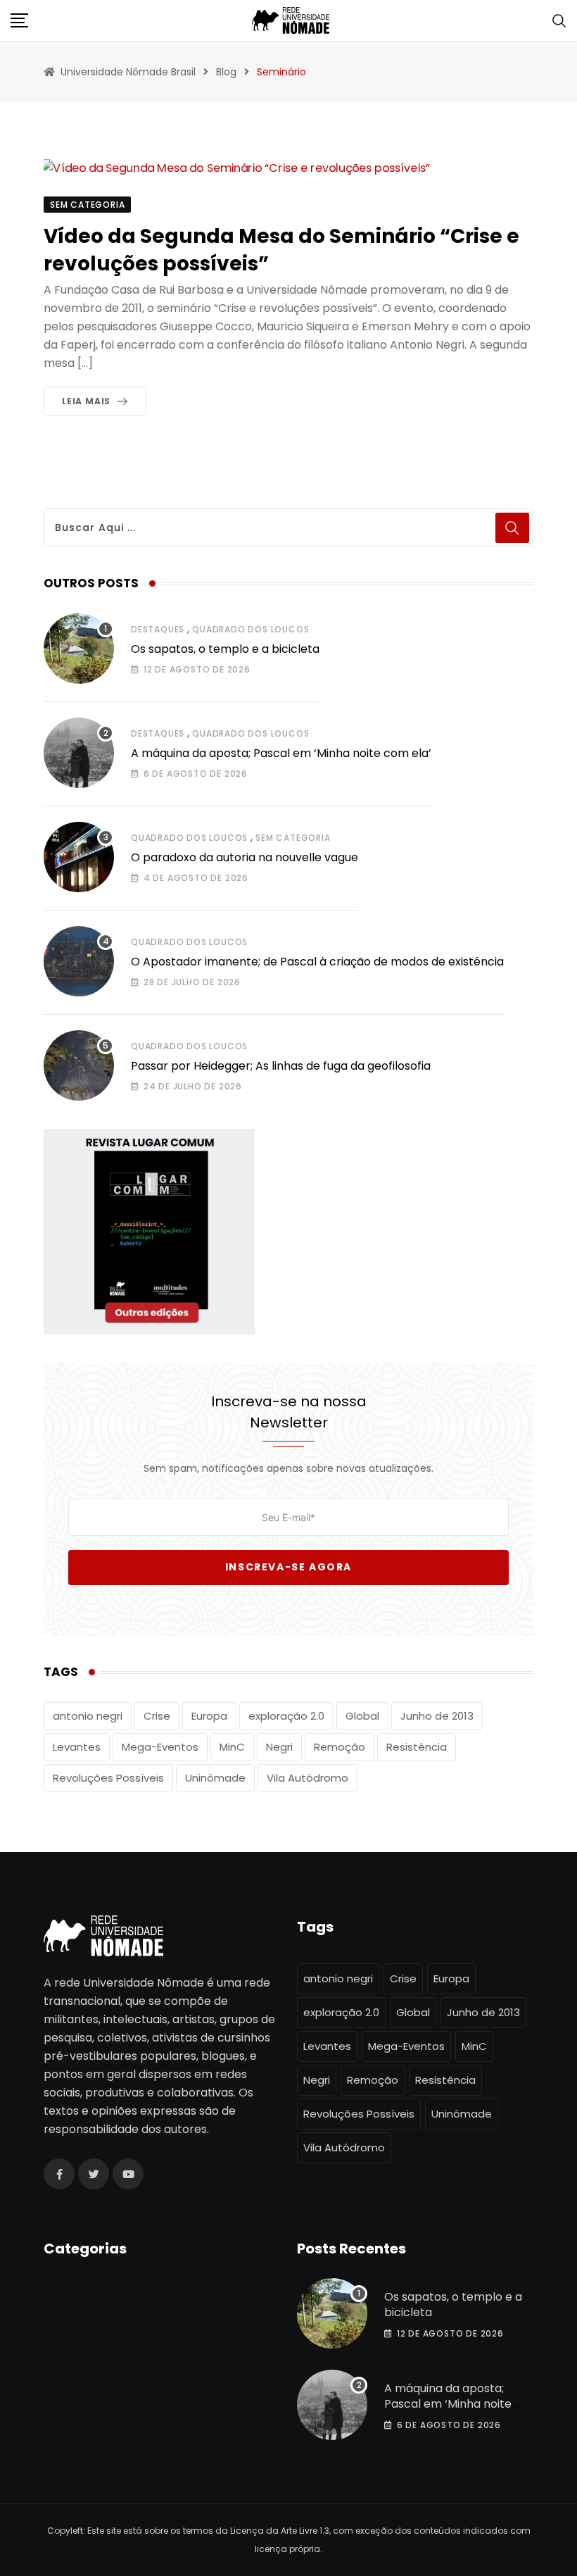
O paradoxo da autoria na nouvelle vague (245, 857)
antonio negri (88, 1716)
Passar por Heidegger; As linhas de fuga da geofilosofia (281, 1066)
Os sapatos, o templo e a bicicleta (225, 649)
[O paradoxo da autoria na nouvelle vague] (79, 857)
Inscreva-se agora (288, 1567)
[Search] (559, 20)
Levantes (77, 1747)
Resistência (417, 1747)
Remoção (340, 1747)
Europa (209, 1716)
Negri (279, 1747)
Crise (157, 1716)
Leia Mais (86, 401)
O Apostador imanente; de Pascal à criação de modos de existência (317, 962)
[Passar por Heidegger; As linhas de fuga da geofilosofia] (79, 1065)
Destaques (158, 629)
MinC (232, 1747)
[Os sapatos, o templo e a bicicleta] (79, 649)
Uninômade (215, 1778)
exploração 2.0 (286, 1716)
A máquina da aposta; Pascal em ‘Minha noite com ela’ (281, 753)
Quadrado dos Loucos (251, 629)
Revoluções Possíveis (108, 1778)
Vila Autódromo (307, 1778)
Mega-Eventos (160, 1747)
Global (362, 1716)
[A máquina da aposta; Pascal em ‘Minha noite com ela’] (79, 753)
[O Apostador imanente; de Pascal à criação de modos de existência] (79, 961)
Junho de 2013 (437, 1716)
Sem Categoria (293, 838)
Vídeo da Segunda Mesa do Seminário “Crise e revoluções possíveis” (281, 250)
